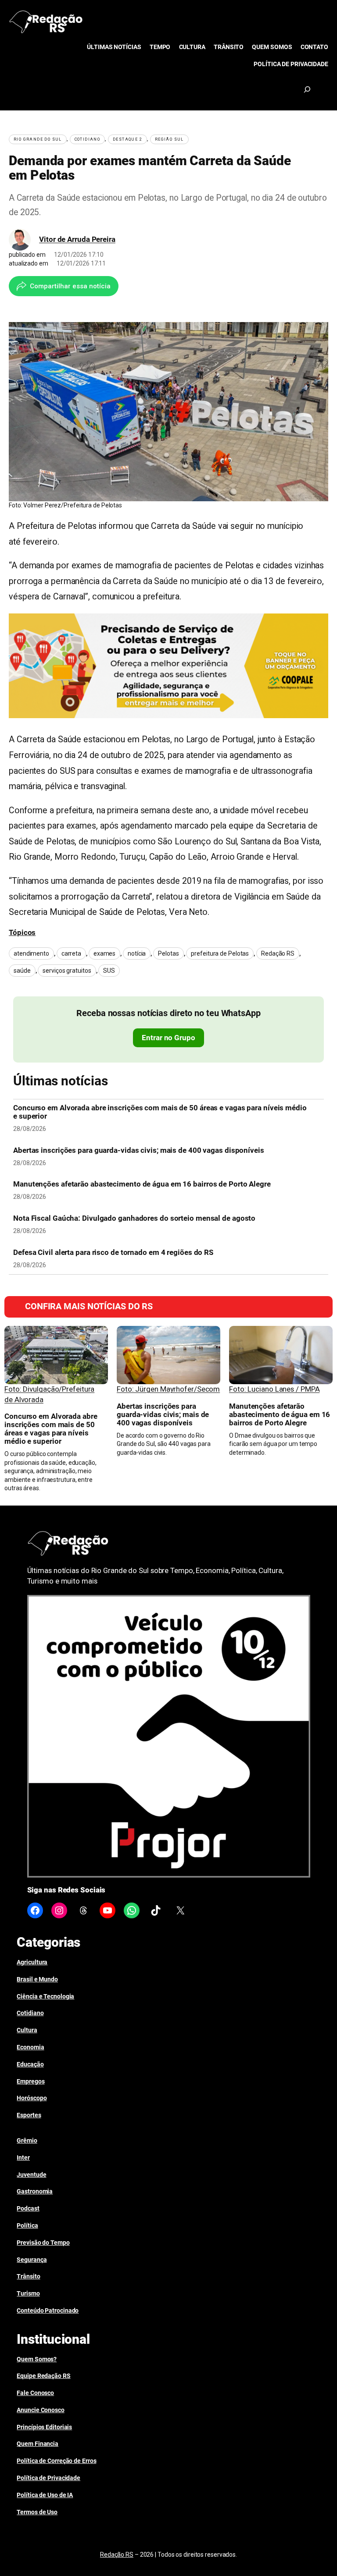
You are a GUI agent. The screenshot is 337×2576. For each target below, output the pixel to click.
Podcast (28, 2208)
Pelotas (168, 953)
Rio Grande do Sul (38, 139)
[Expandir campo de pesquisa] (307, 89)
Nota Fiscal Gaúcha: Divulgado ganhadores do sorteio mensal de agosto (134, 1218)
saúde (22, 971)
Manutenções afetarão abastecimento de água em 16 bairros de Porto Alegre (142, 1184)
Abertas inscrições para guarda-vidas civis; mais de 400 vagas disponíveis (139, 1150)
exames (104, 953)
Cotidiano (88, 139)
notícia (137, 953)
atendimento (31, 953)
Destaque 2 (127, 139)
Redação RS (278, 953)
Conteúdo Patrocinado (48, 2310)
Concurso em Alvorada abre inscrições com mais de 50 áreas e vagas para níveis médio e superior (160, 1112)
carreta (71, 953)
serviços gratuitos (67, 971)
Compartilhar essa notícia (70, 286)
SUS (109, 971)
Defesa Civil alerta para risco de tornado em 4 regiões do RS (113, 1253)
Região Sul (169, 139)
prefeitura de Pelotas (220, 953)
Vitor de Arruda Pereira (77, 239)
